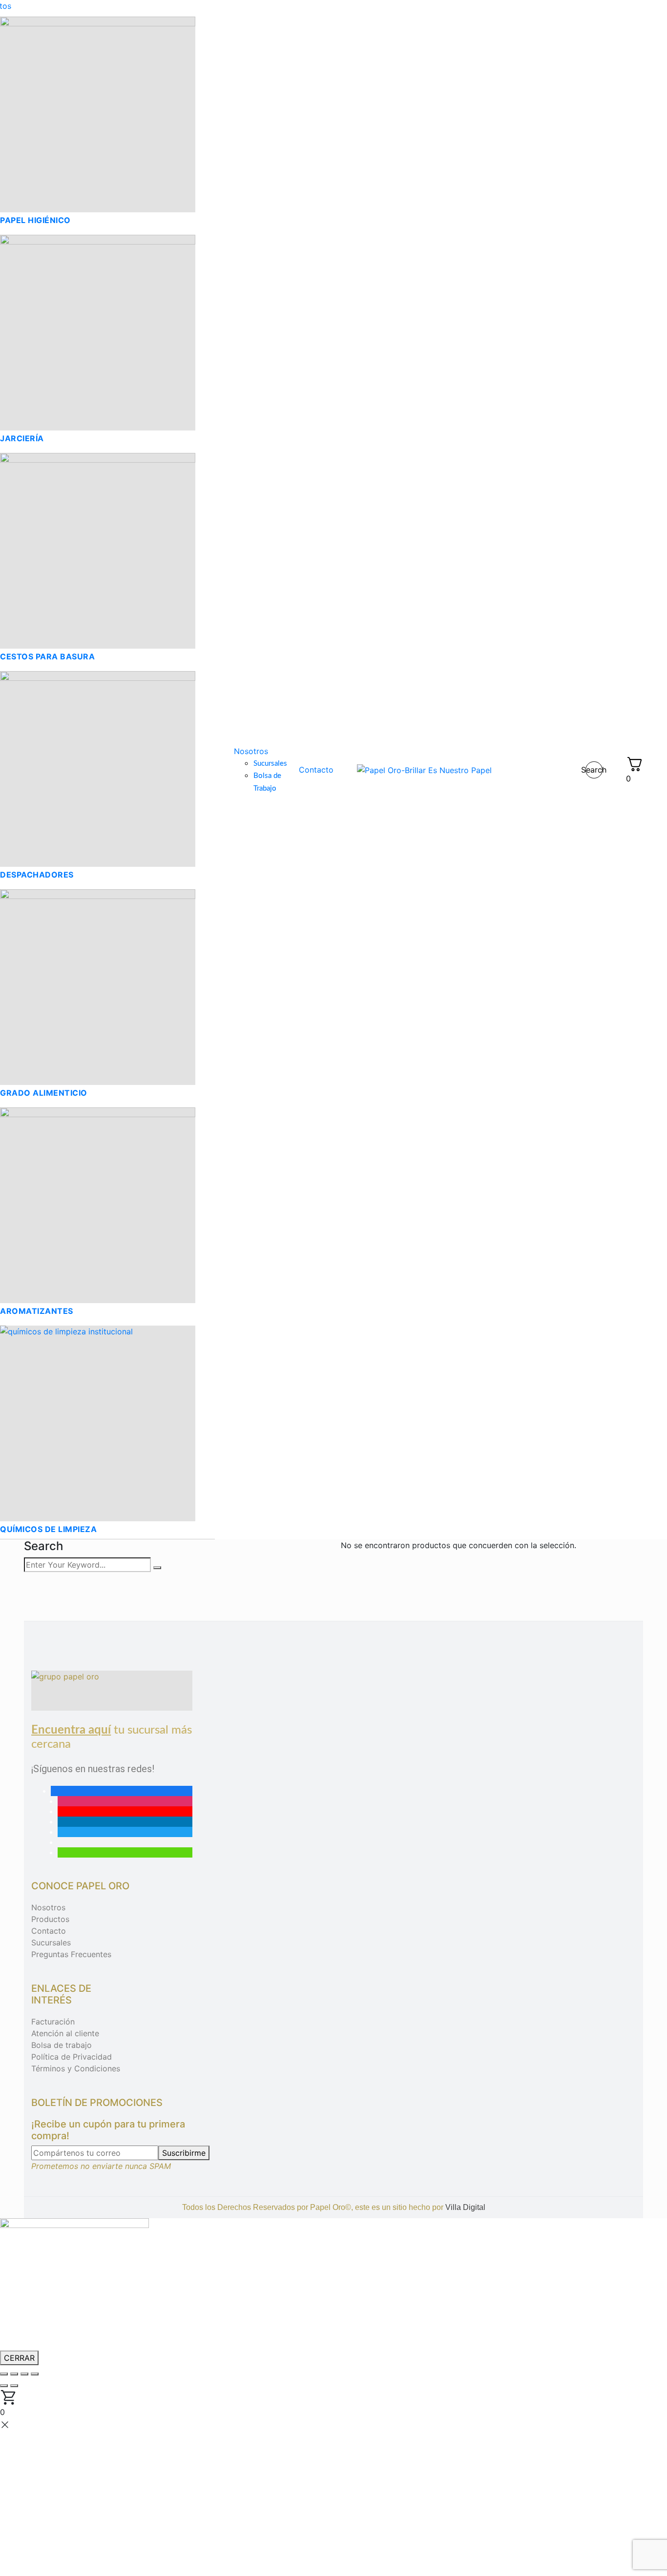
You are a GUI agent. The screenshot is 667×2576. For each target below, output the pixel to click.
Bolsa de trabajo (62, 2045)
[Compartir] (24, 2374)
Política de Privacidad (72, 2057)
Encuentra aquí (71, 1730)
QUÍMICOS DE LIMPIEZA (48, 1529)
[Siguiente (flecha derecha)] (14, 2386)
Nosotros (48, 1907)
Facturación (53, 2022)
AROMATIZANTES (37, 1311)
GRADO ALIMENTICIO (44, 1093)
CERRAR (19, 2358)
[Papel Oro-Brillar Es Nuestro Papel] (424, 770)
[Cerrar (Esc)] (35, 2374)
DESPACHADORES (37, 875)
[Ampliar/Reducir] (4, 2374)
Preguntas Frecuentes (71, 1954)
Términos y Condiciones (76, 2068)
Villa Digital (465, 2207)
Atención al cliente (65, 2033)
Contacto (49, 1931)
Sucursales (51, 1942)
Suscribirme (184, 2153)
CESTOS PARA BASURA (47, 656)
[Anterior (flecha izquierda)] (4, 2386)
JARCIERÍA (22, 438)
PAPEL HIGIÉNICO (35, 220)
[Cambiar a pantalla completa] (14, 2374)
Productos (50, 1919)
